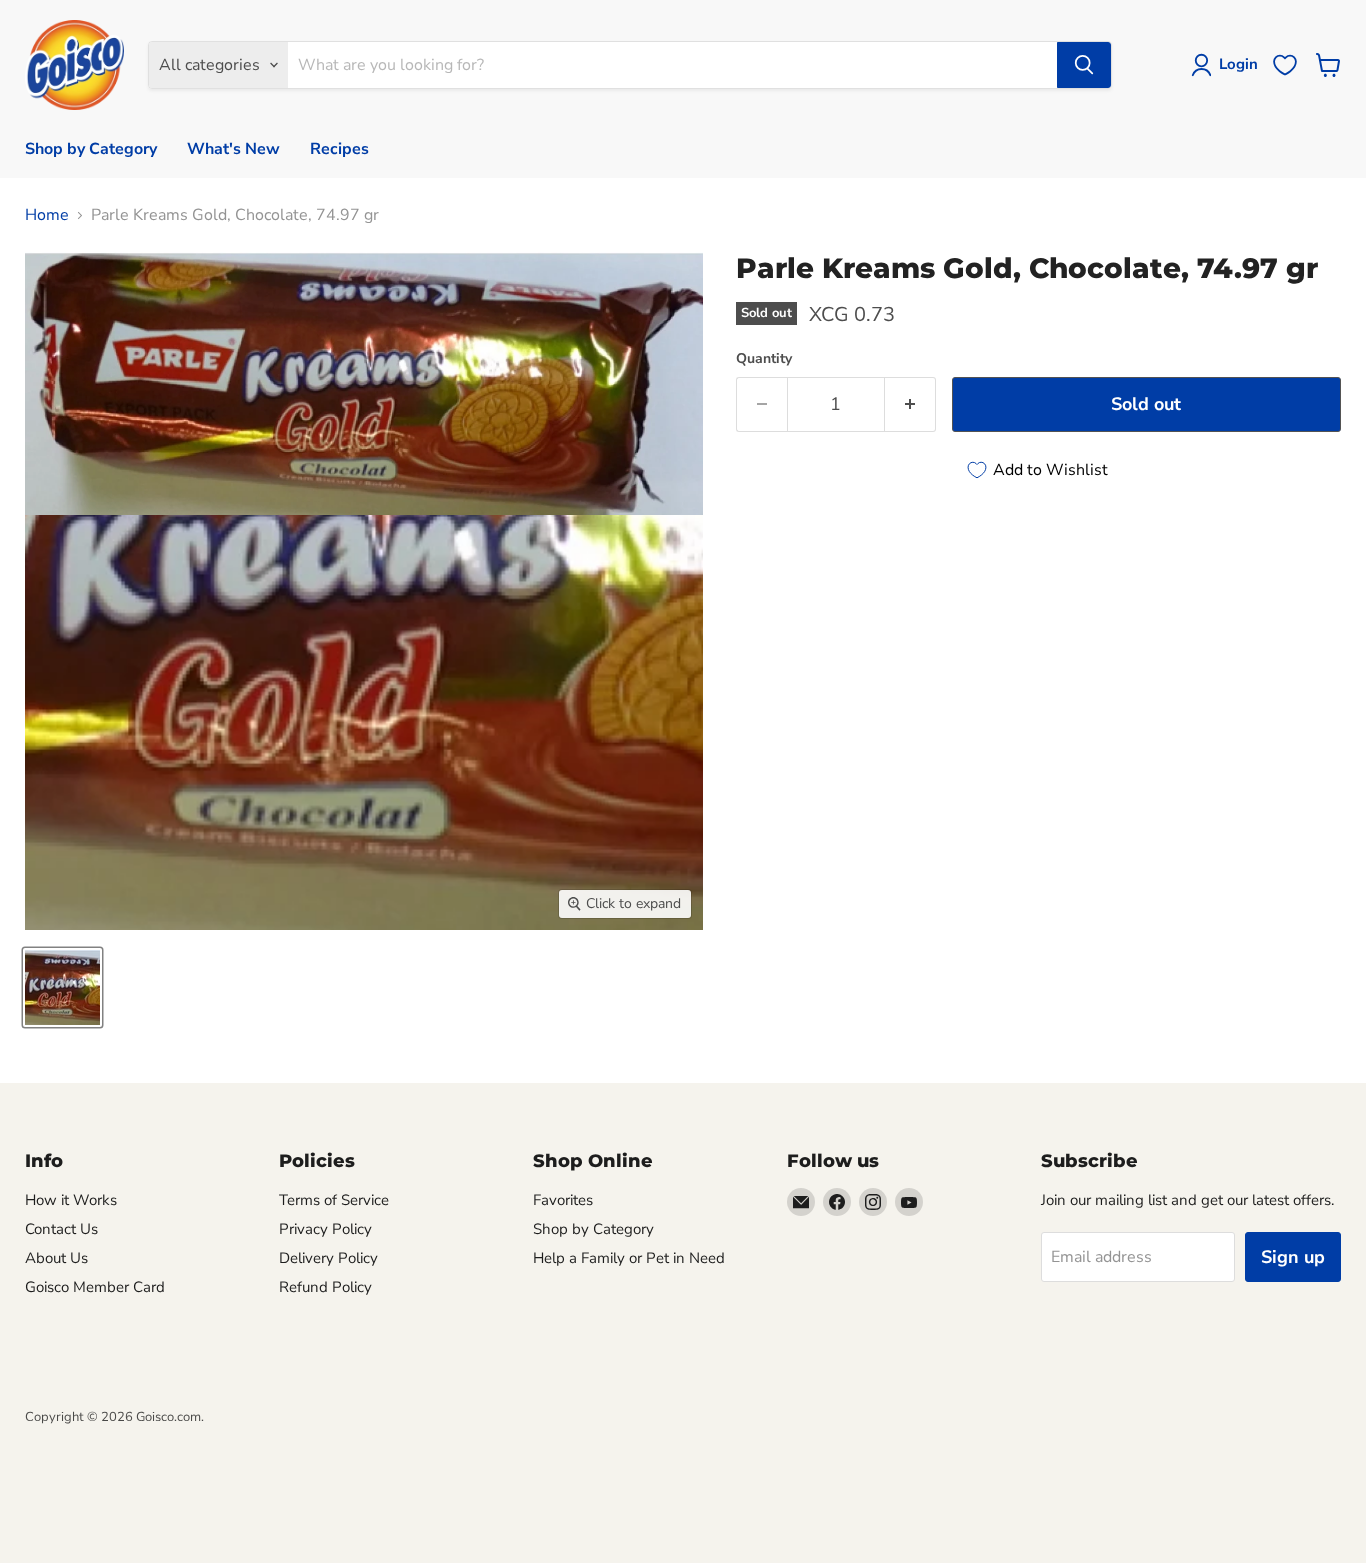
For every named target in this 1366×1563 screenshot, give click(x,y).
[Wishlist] (1285, 65)
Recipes (339, 149)
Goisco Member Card (95, 1287)
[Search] (1084, 65)
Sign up (1293, 1257)
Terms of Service (334, 1200)
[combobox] (672, 65)
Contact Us (61, 1229)
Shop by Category (91, 149)
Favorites (563, 1200)
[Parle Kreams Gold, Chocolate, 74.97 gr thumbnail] (62, 987)
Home (47, 215)
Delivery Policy (328, 1258)
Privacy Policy (325, 1229)
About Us (56, 1258)
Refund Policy (325, 1287)
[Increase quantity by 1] (910, 404)
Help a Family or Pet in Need (629, 1258)
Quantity (764, 359)
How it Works (71, 1200)
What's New (233, 149)
